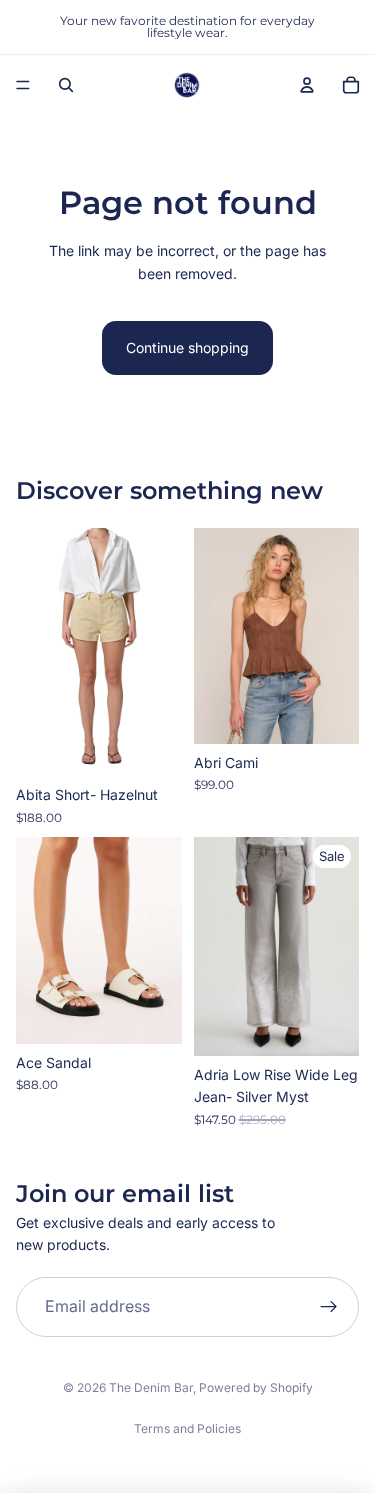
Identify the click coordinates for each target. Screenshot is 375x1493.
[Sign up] (329, 1307)
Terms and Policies (187, 1428)
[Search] (66, 85)
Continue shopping (187, 347)
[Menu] (23, 85)
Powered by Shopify (256, 1387)
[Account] (307, 85)
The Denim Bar (151, 1387)
